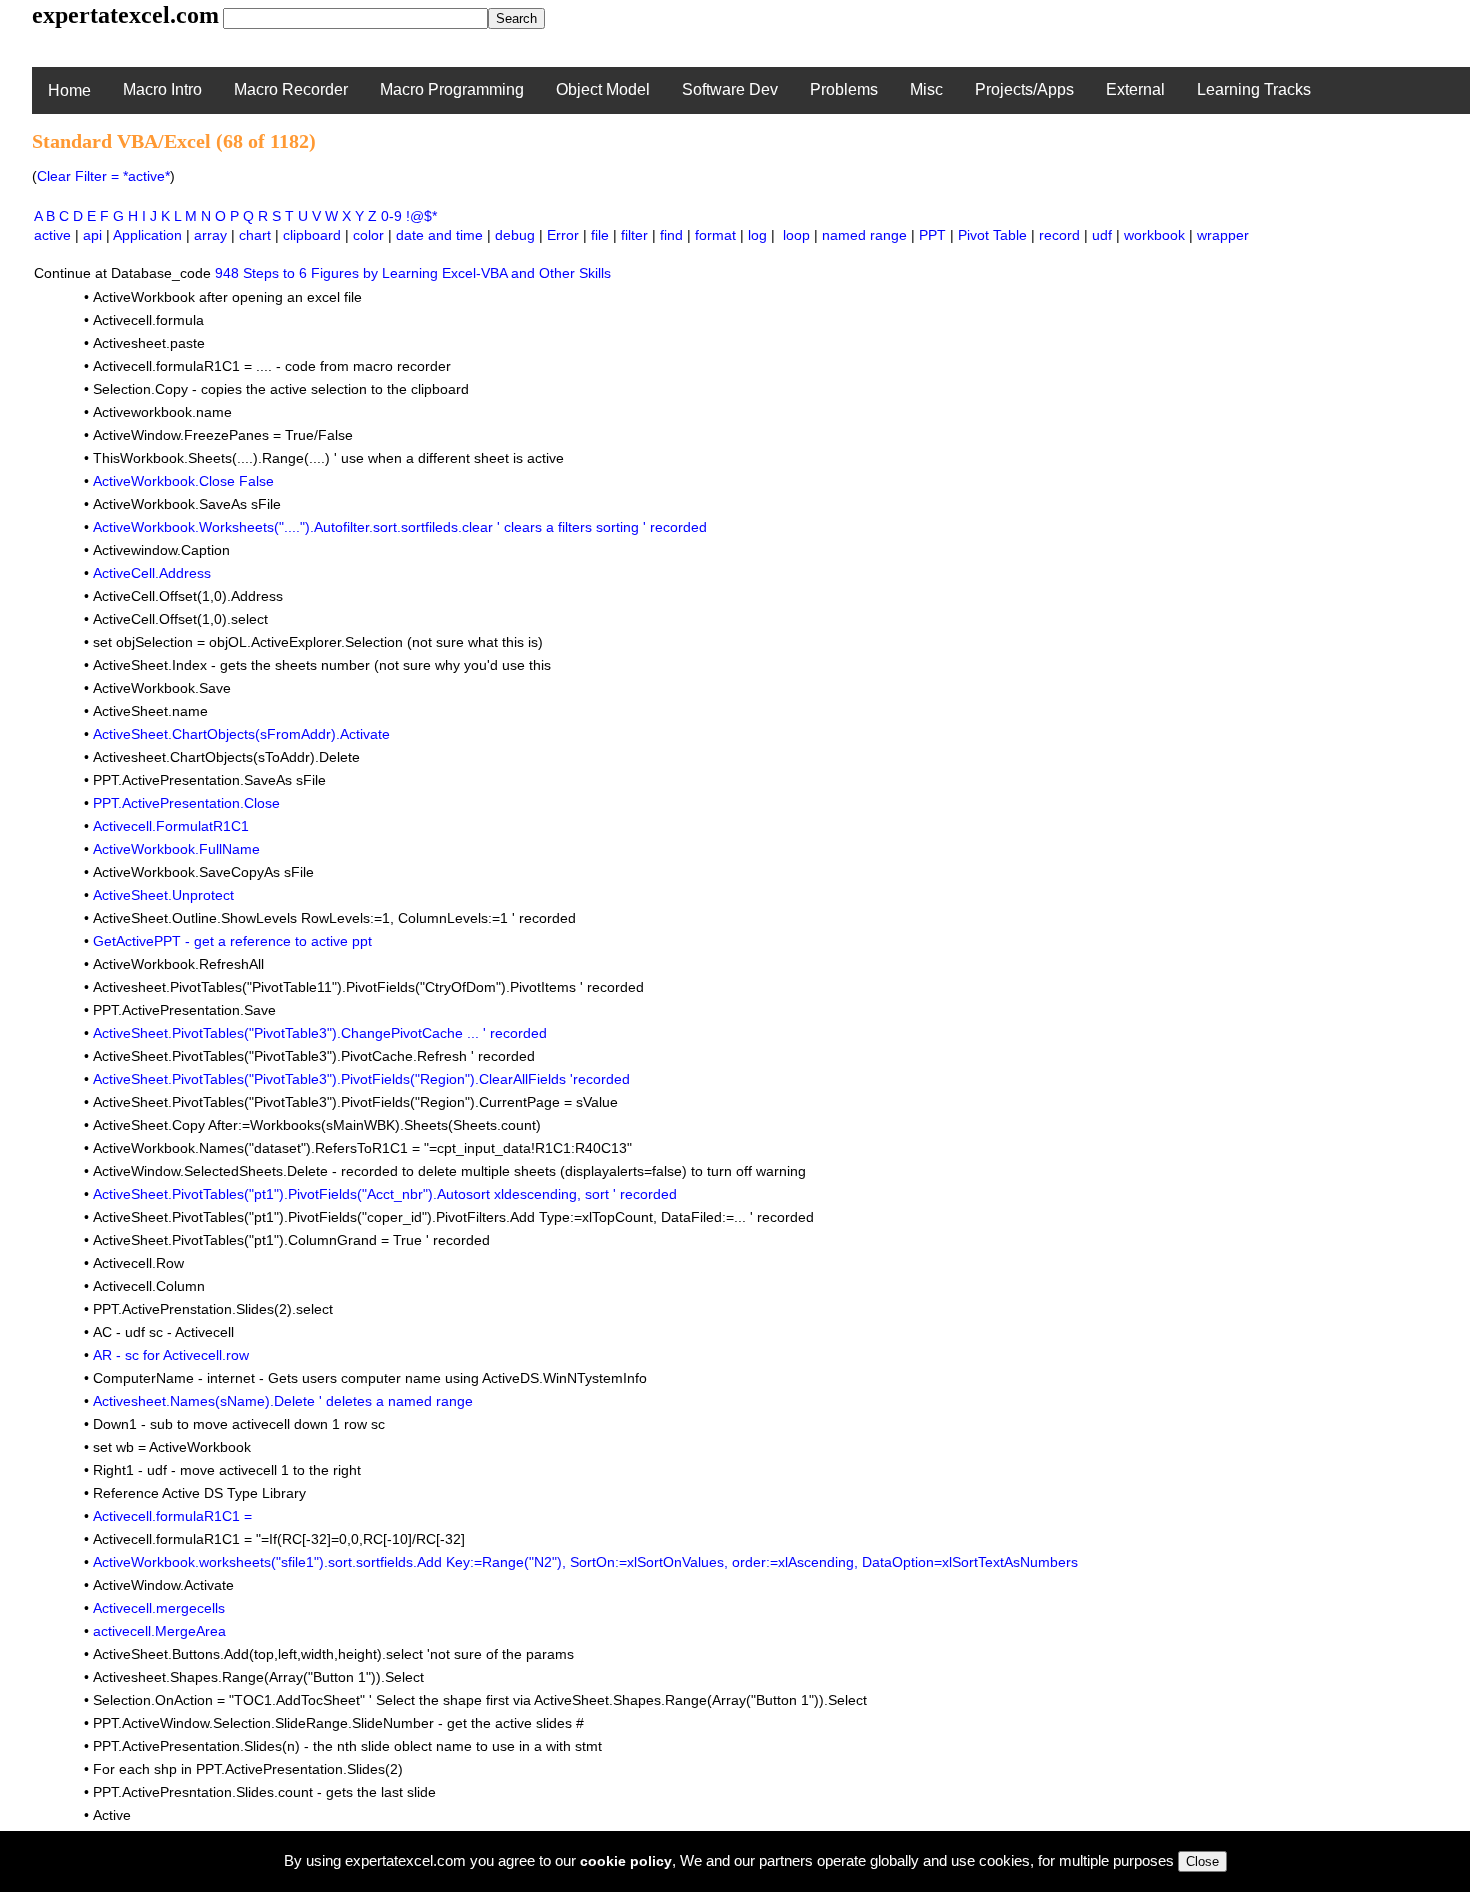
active (52, 235)
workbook (1154, 235)
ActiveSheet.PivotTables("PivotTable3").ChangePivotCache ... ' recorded (320, 1033)
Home (69, 90)
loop (796, 235)
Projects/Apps (1024, 89)
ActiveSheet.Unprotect (163, 895)
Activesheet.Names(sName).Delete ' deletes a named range (283, 1401)
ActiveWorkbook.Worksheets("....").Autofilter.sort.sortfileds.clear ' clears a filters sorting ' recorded (400, 527)
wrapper (1223, 235)
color (368, 235)
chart (255, 235)
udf (1102, 235)
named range (864, 235)
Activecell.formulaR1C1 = (172, 1516)
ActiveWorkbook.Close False (183, 481)
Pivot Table (992, 235)
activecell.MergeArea (159, 1631)
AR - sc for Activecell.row (171, 1355)
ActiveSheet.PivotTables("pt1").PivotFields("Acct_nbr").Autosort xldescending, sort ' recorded (385, 1194)
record (1059, 235)
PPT (932, 235)
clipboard (312, 235)
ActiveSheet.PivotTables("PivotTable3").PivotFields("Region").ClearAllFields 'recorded (361, 1079)
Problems (844, 89)
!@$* (421, 216)
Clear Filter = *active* (103, 176)
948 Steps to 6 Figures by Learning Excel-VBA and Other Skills (413, 273)
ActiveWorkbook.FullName (176, 849)
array (210, 235)
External (1135, 89)
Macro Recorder (291, 89)
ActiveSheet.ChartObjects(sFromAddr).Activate (241, 734)
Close (1202, 1861)
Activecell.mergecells (159, 1608)
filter (634, 235)
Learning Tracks (1254, 89)
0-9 (391, 216)
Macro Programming (452, 89)
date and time (439, 235)
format (715, 235)
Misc (926, 89)
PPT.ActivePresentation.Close (186, 803)
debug (515, 235)
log (757, 235)
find (671, 235)
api (92, 235)
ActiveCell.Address (152, 573)
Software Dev (730, 89)
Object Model (603, 89)
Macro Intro (162, 89)
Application (147, 235)
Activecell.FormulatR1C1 (171, 826)
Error (563, 235)
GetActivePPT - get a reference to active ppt (232, 941)
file (600, 235)
